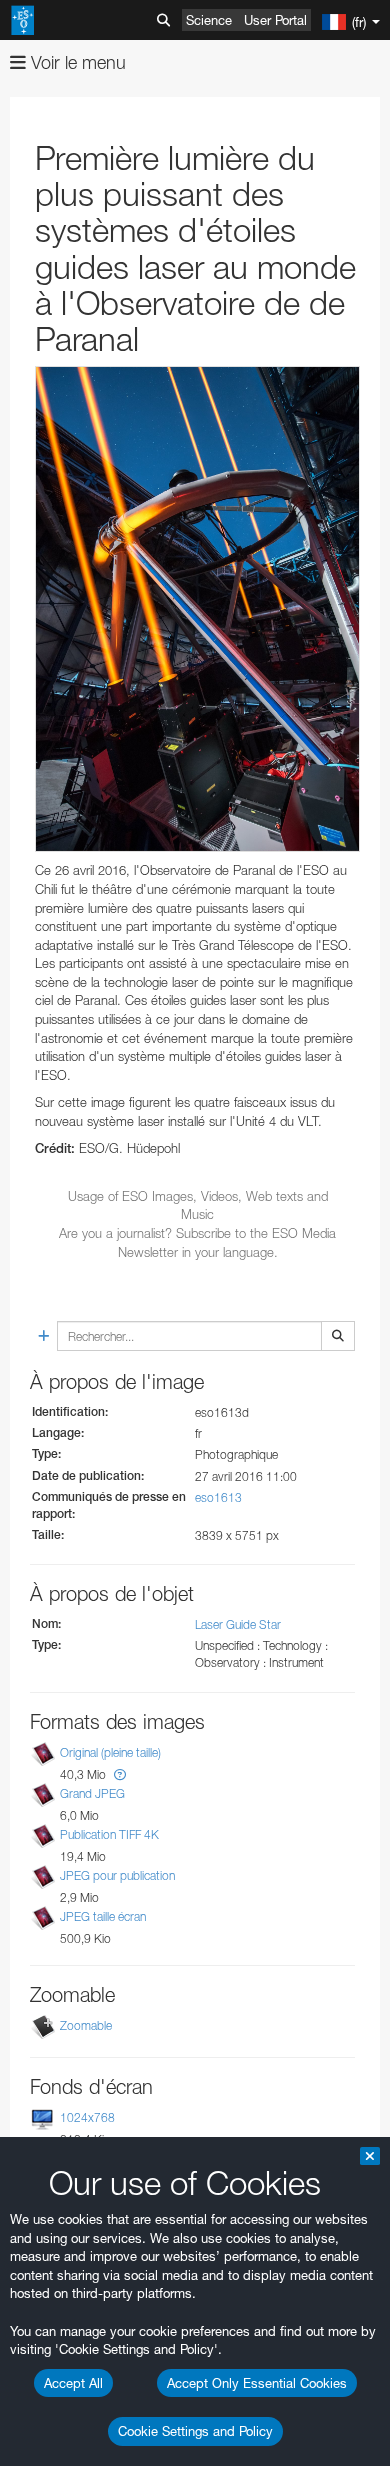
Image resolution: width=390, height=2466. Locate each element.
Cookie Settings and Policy (195, 2431)
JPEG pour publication (117, 1875)
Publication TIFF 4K (109, 1834)
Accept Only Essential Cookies (257, 2383)
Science (209, 20)
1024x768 (87, 2117)
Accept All (73, 2383)
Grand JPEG (92, 1793)
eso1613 (218, 1497)
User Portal (275, 20)
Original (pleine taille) (110, 1752)
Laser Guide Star (238, 1624)
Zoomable (86, 2025)
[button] (120, 1774)
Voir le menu (76, 62)
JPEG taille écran (103, 1916)
